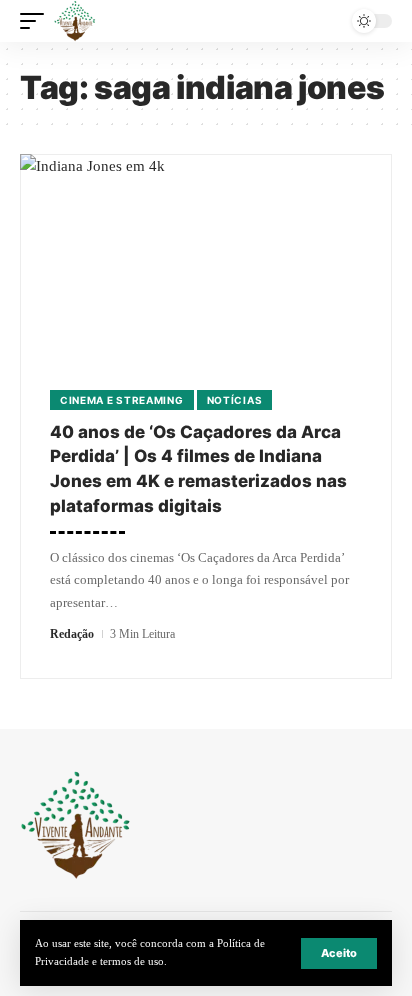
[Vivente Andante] (75, 21)
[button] (339, 953)
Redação (72, 634)
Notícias (235, 400)
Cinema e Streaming (122, 400)
